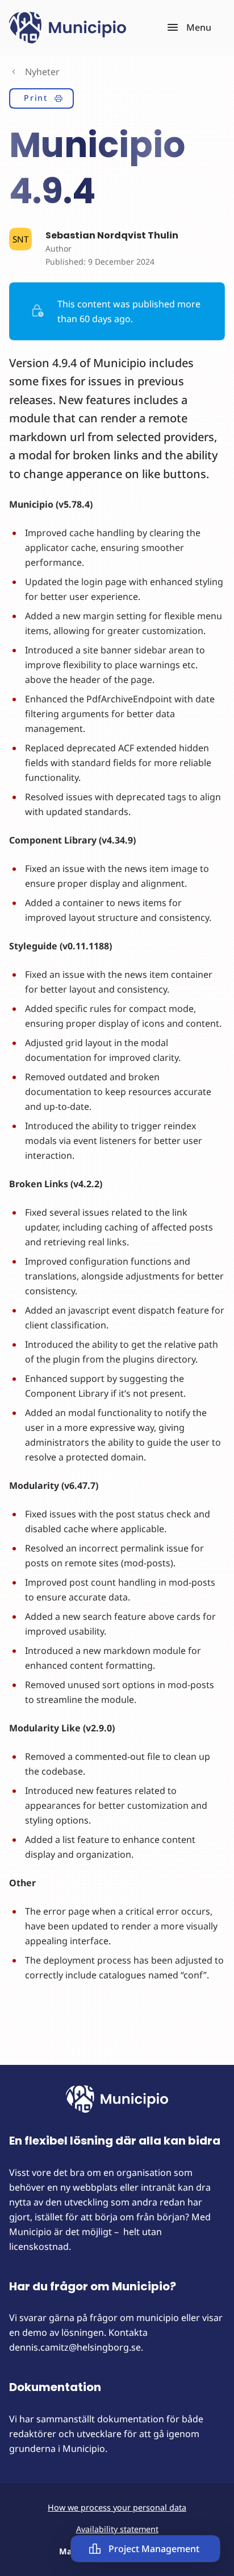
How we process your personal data (117, 2507)
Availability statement (117, 2529)
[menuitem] (41, 100)
